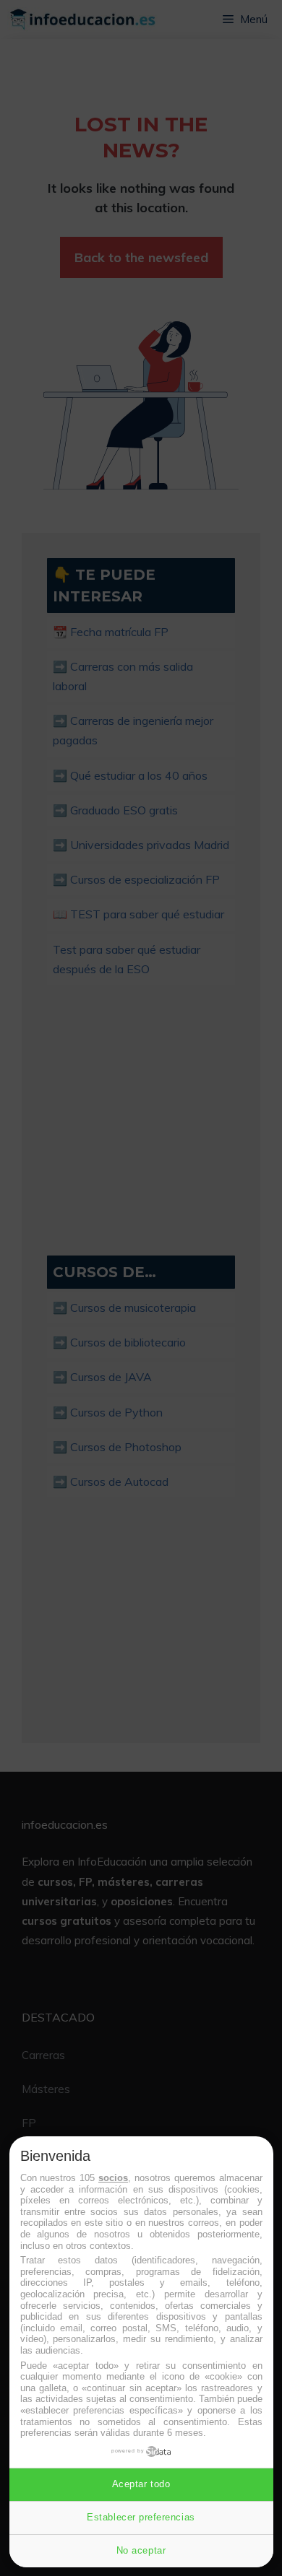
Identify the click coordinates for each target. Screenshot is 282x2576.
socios (113, 2178)
